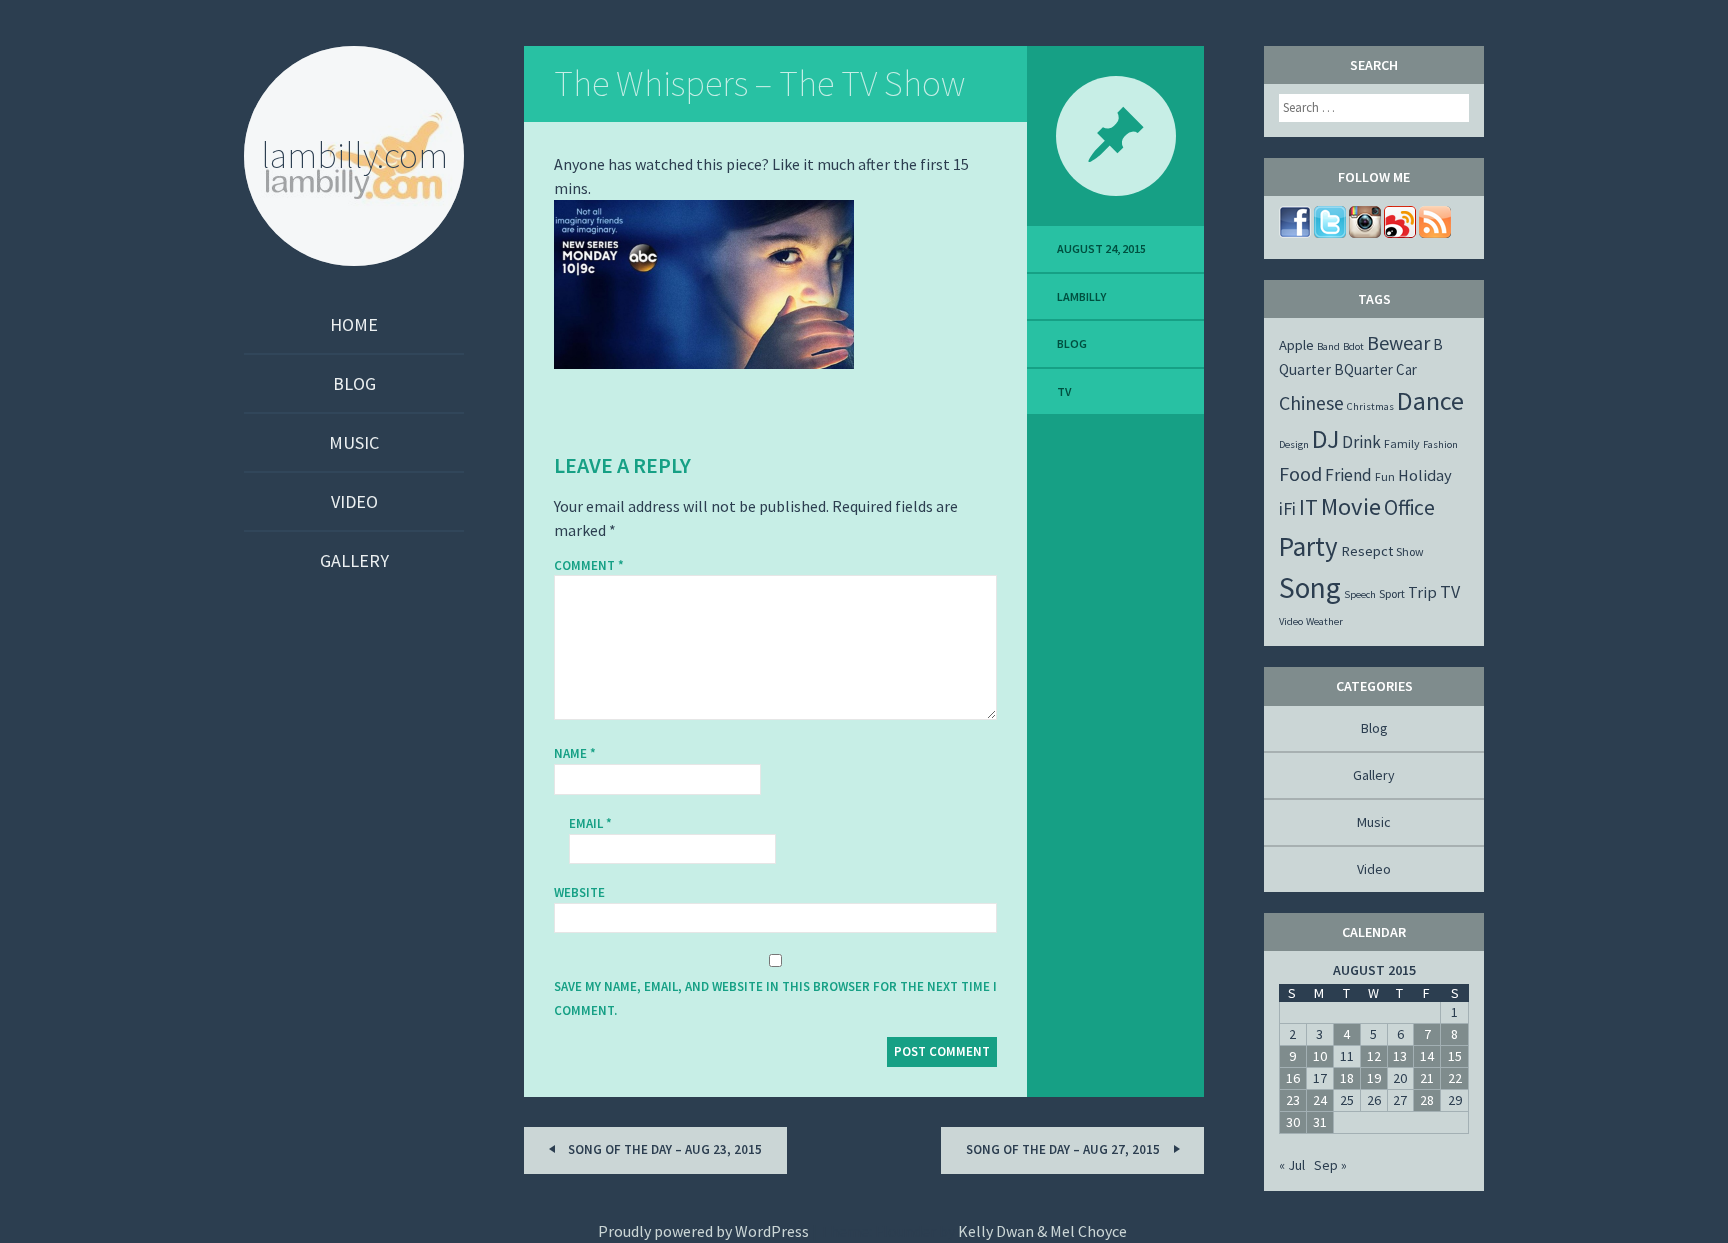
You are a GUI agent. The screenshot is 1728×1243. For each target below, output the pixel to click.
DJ (1325, 439)
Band (1328, 346)
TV (1064, 391)
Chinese (1311, 402)
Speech (1360, 594)
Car (1406, 369)
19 (1374, 1078)
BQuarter (1363, 369)
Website (579, 892)
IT (1308, 507)
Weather (1324, 621)
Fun (1385, 476)
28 (1427, 1100)
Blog (354, 383)
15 (1455, 1056)
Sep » (1330, 1165)
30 (1293, 1122)
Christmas (1370, 406)
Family (1402, 443)
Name (575, 753)
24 (1320, 1100)
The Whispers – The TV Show (759, 83)
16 (1293, 1078)
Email (590, 823)
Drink (1361, 442)
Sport (1392, 593)
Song (1310, 587)
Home (354, 324)
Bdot (1353, 346)
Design (1294, 444)
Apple (1296, 345)
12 (1374, 1056)
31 (1320, 1122)
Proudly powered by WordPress (703, 1231)
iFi (1287, 508)
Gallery (354, 560)
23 (1293, 1100)
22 (1455, 1078)
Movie (1351, 506)
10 (1320, 1056)
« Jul (1292, 1165)
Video (354, 501)
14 (1427, 1056)
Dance (1430, 400)
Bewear (1398, 342)
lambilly (1081, 296)
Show (1410, 551)
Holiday (1425, 475)
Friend (1348, 475)
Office (1409, 507)
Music (354, 442)
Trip (1422, 592)
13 (1400, 1056)
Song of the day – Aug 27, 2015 (1064, 1149)
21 (1427, 1078)
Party (1308, 546)
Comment (589, 566)
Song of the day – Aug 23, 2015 (663, 1149)
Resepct (1367, 551)
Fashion (1440, 444)
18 (1347, 1078)
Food (1300, 473)
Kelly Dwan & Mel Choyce (1042, 1231)
